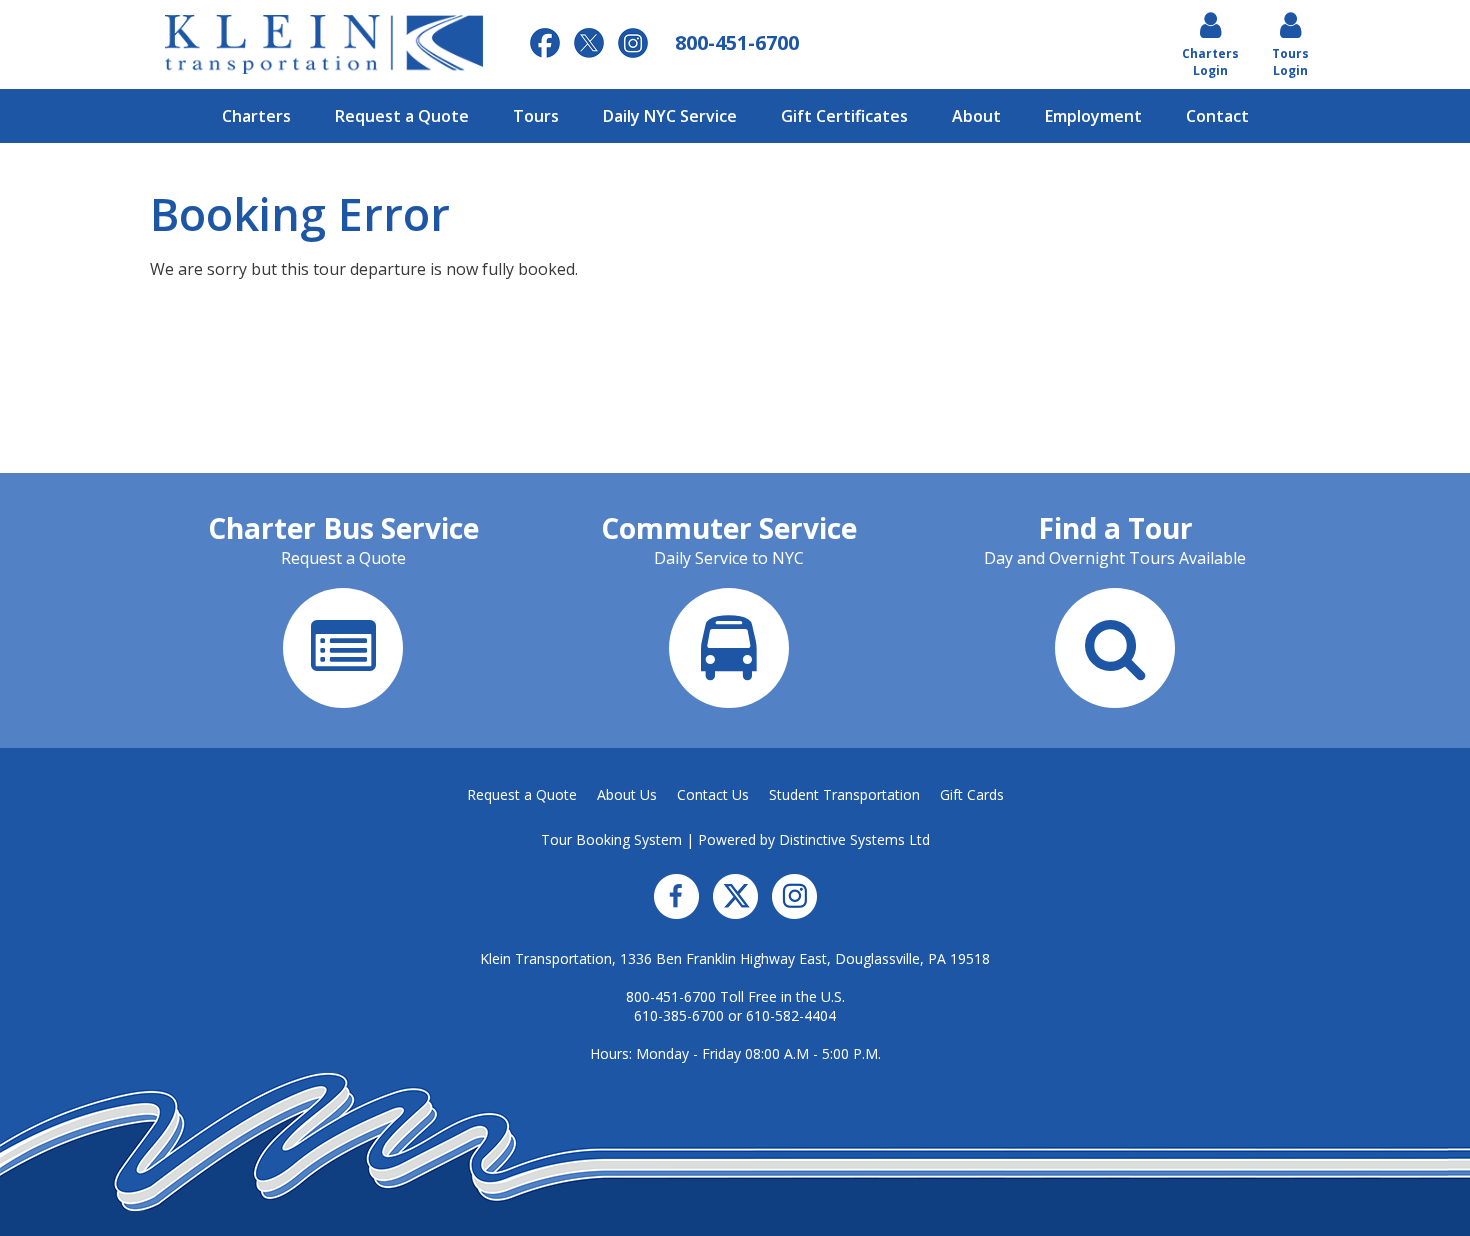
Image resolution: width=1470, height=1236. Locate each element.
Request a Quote (402, 116)
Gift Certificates (844, 116)
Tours (536, 116)
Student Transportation (844, 794)
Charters (256, 116)
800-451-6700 (671, 996)
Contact (1217, 116)
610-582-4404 (791, 1015)
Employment (1093, 116)
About (976, 116)
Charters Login (1210, 62)
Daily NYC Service (670, 116)
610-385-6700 (679, 1015)
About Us (627, 794)
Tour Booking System (611, 839)
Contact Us (713, 794)
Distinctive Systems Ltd (854, 839)
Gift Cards (972, 794)
